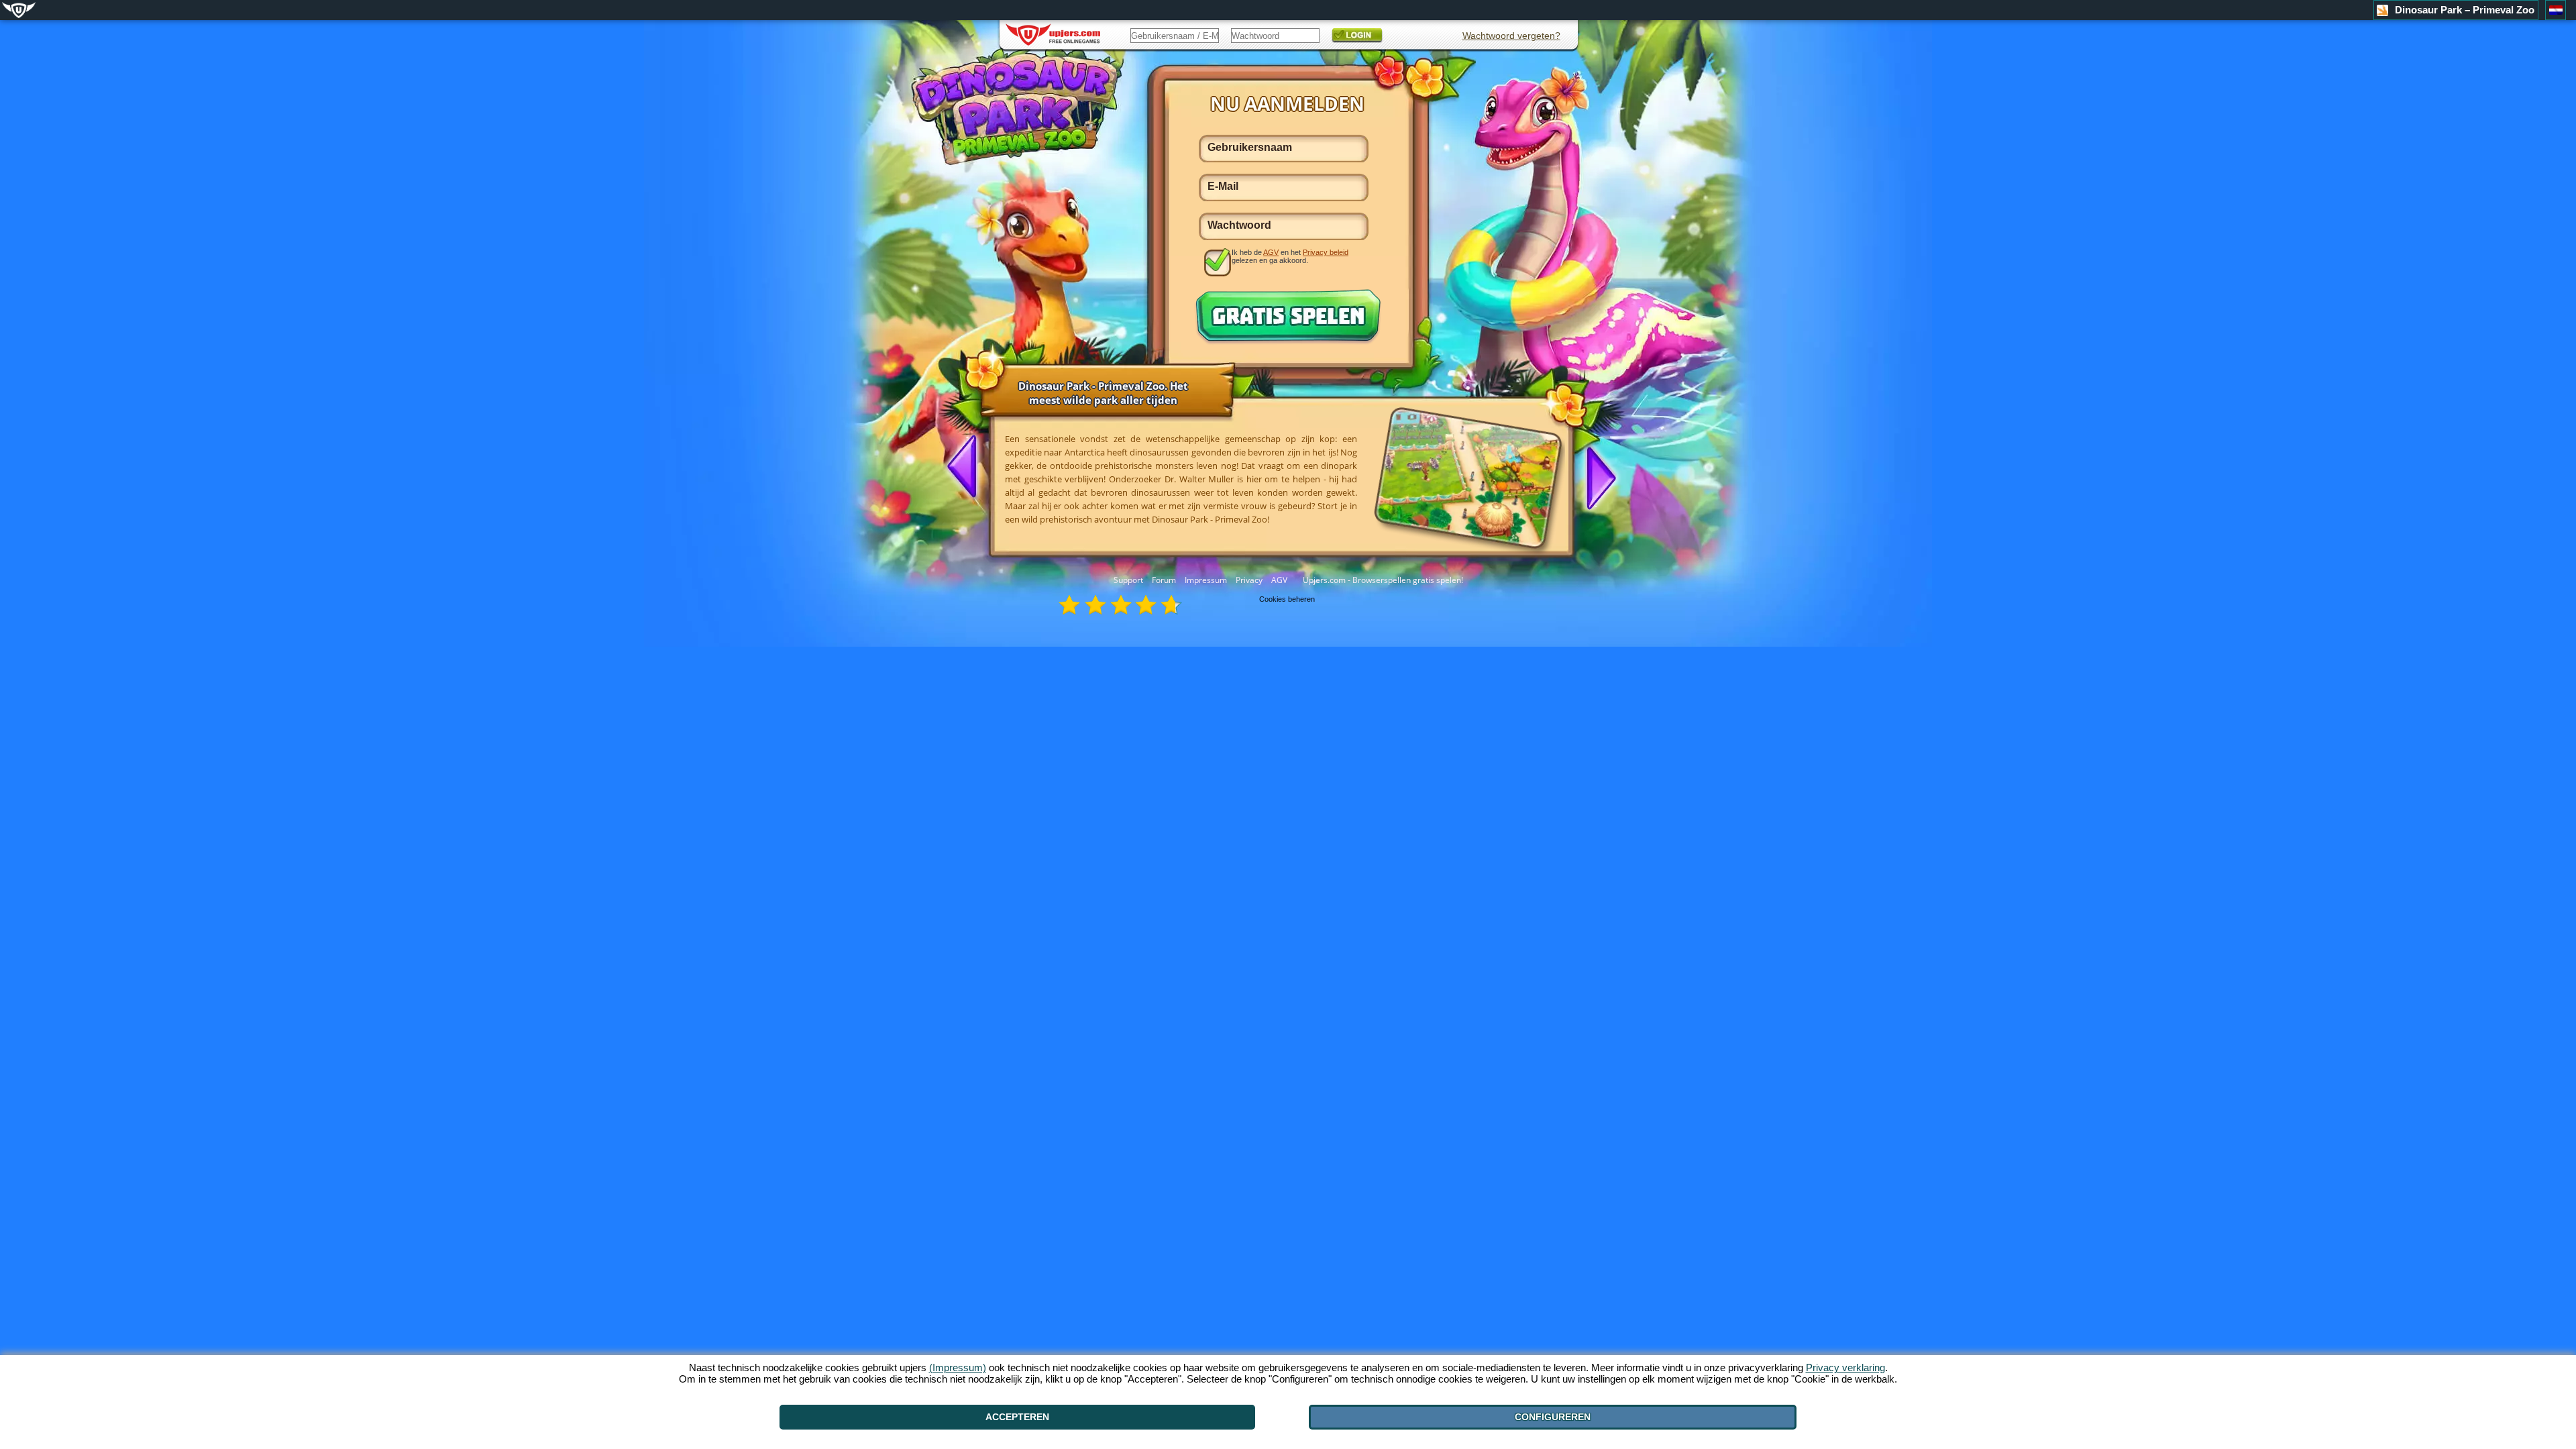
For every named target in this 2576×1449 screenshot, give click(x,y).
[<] (967, 468)
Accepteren (1017, 1417)
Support (1128, 580)
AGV (1279, 580)
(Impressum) (958, 1367)
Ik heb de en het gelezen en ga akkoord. (1290, 256)
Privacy (1249, 580)
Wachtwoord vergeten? (1511, 36)
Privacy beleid (1326, 252)
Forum (1164, 580)
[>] (1596, 477)
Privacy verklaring (1845, 1367)
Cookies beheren (1287, 599)
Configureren (1553, 1417)
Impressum (1206, 580)
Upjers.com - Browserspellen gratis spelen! (1383, 580)
